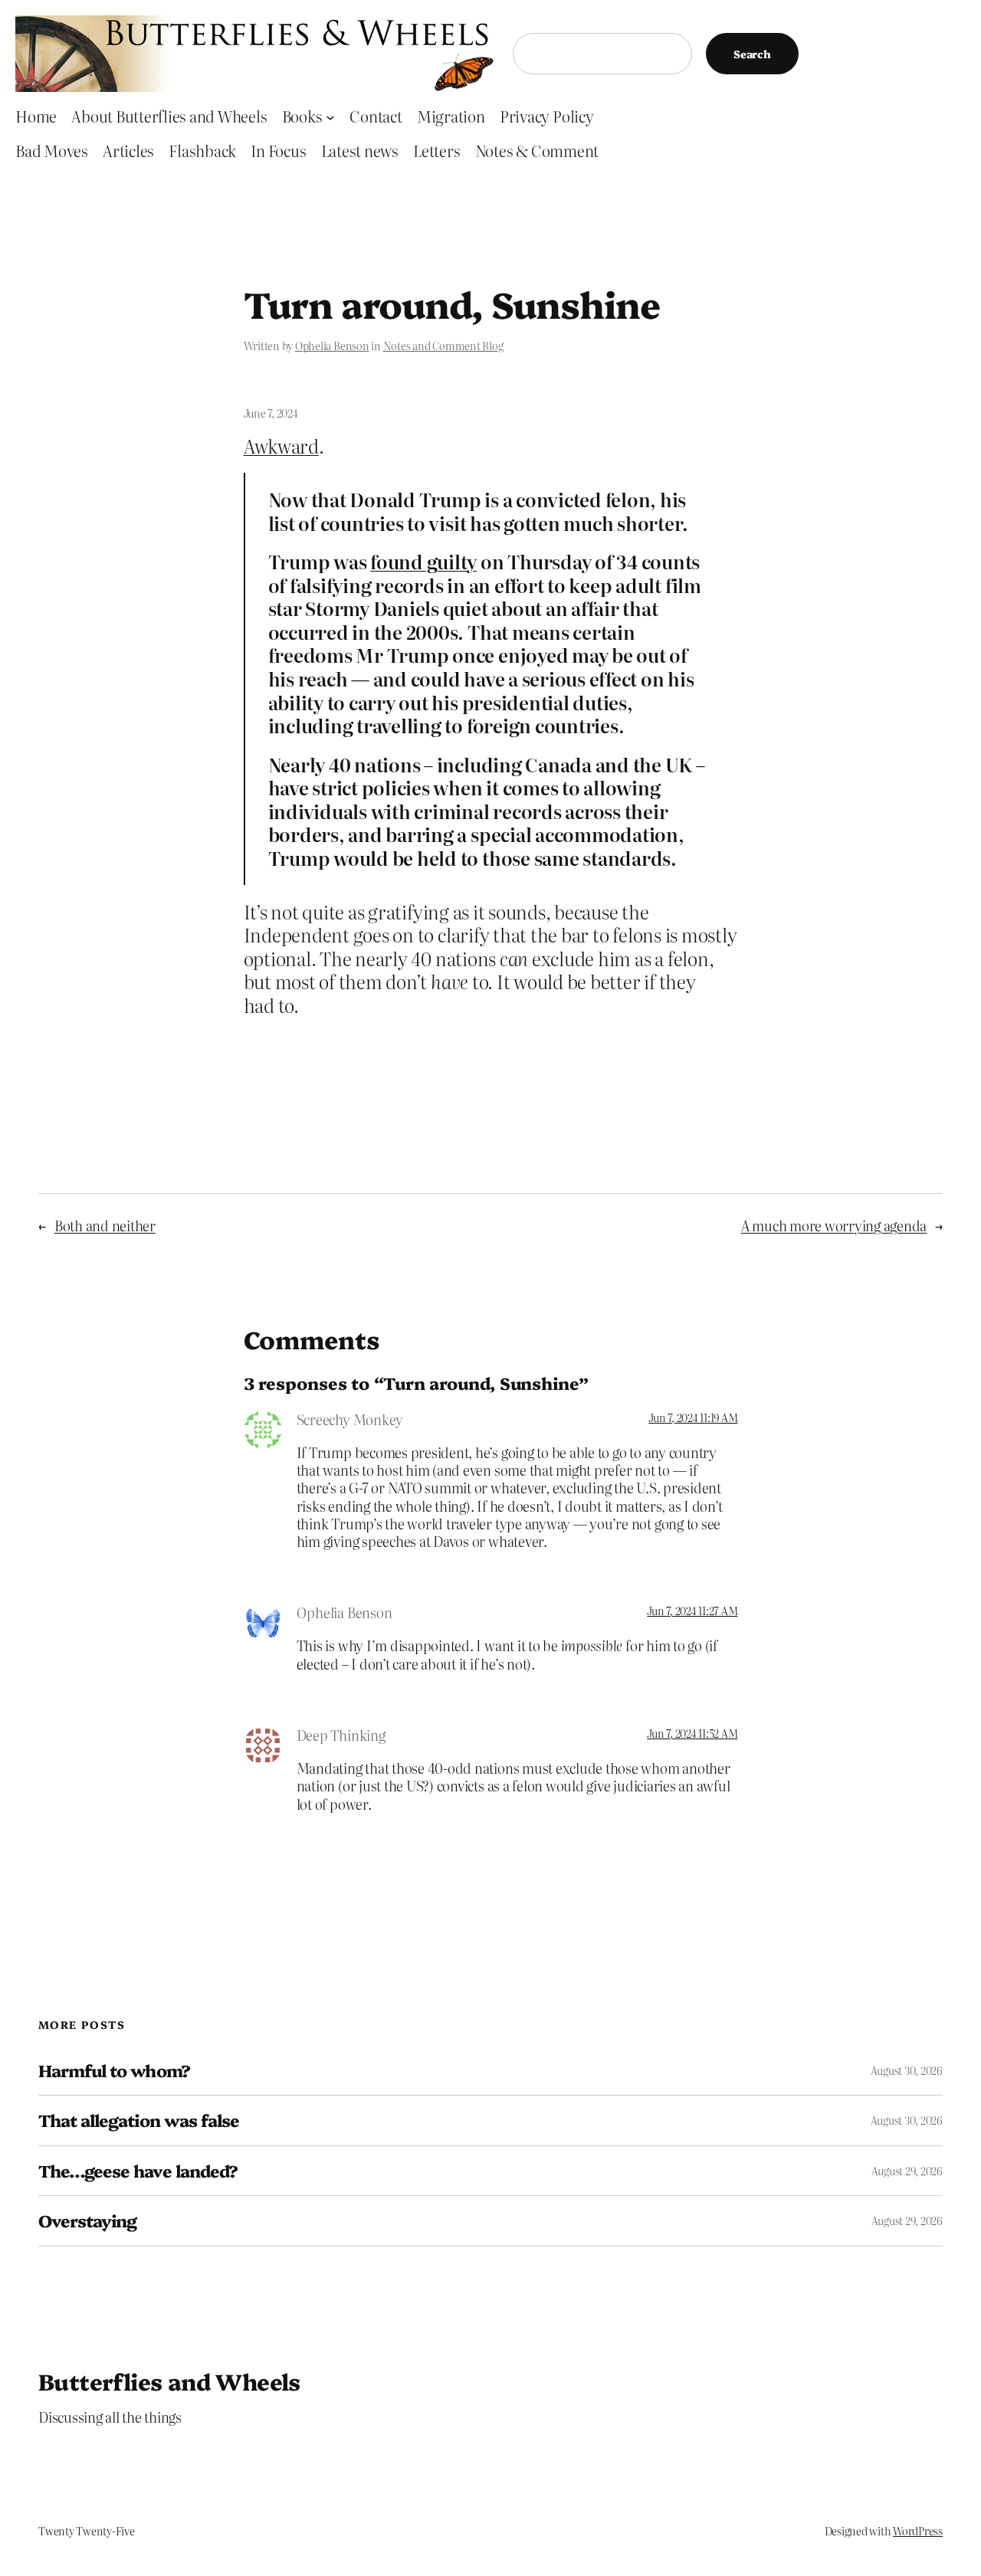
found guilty (423, 561)
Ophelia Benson (332, 346)
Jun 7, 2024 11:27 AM (692, 1611)
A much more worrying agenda (834, 1226)
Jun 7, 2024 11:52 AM (692, 1733)
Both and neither (105, 1226)
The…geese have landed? (138, 2171)
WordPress (918, 2531)
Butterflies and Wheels (169, 2381)
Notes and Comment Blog (443, 346)
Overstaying (87, 2220)
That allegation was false (139, 2120)
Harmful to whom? (114, 2070)
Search (752, 54)
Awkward (281, 446)
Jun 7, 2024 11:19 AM (693, 1417)
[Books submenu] (330, 116)
